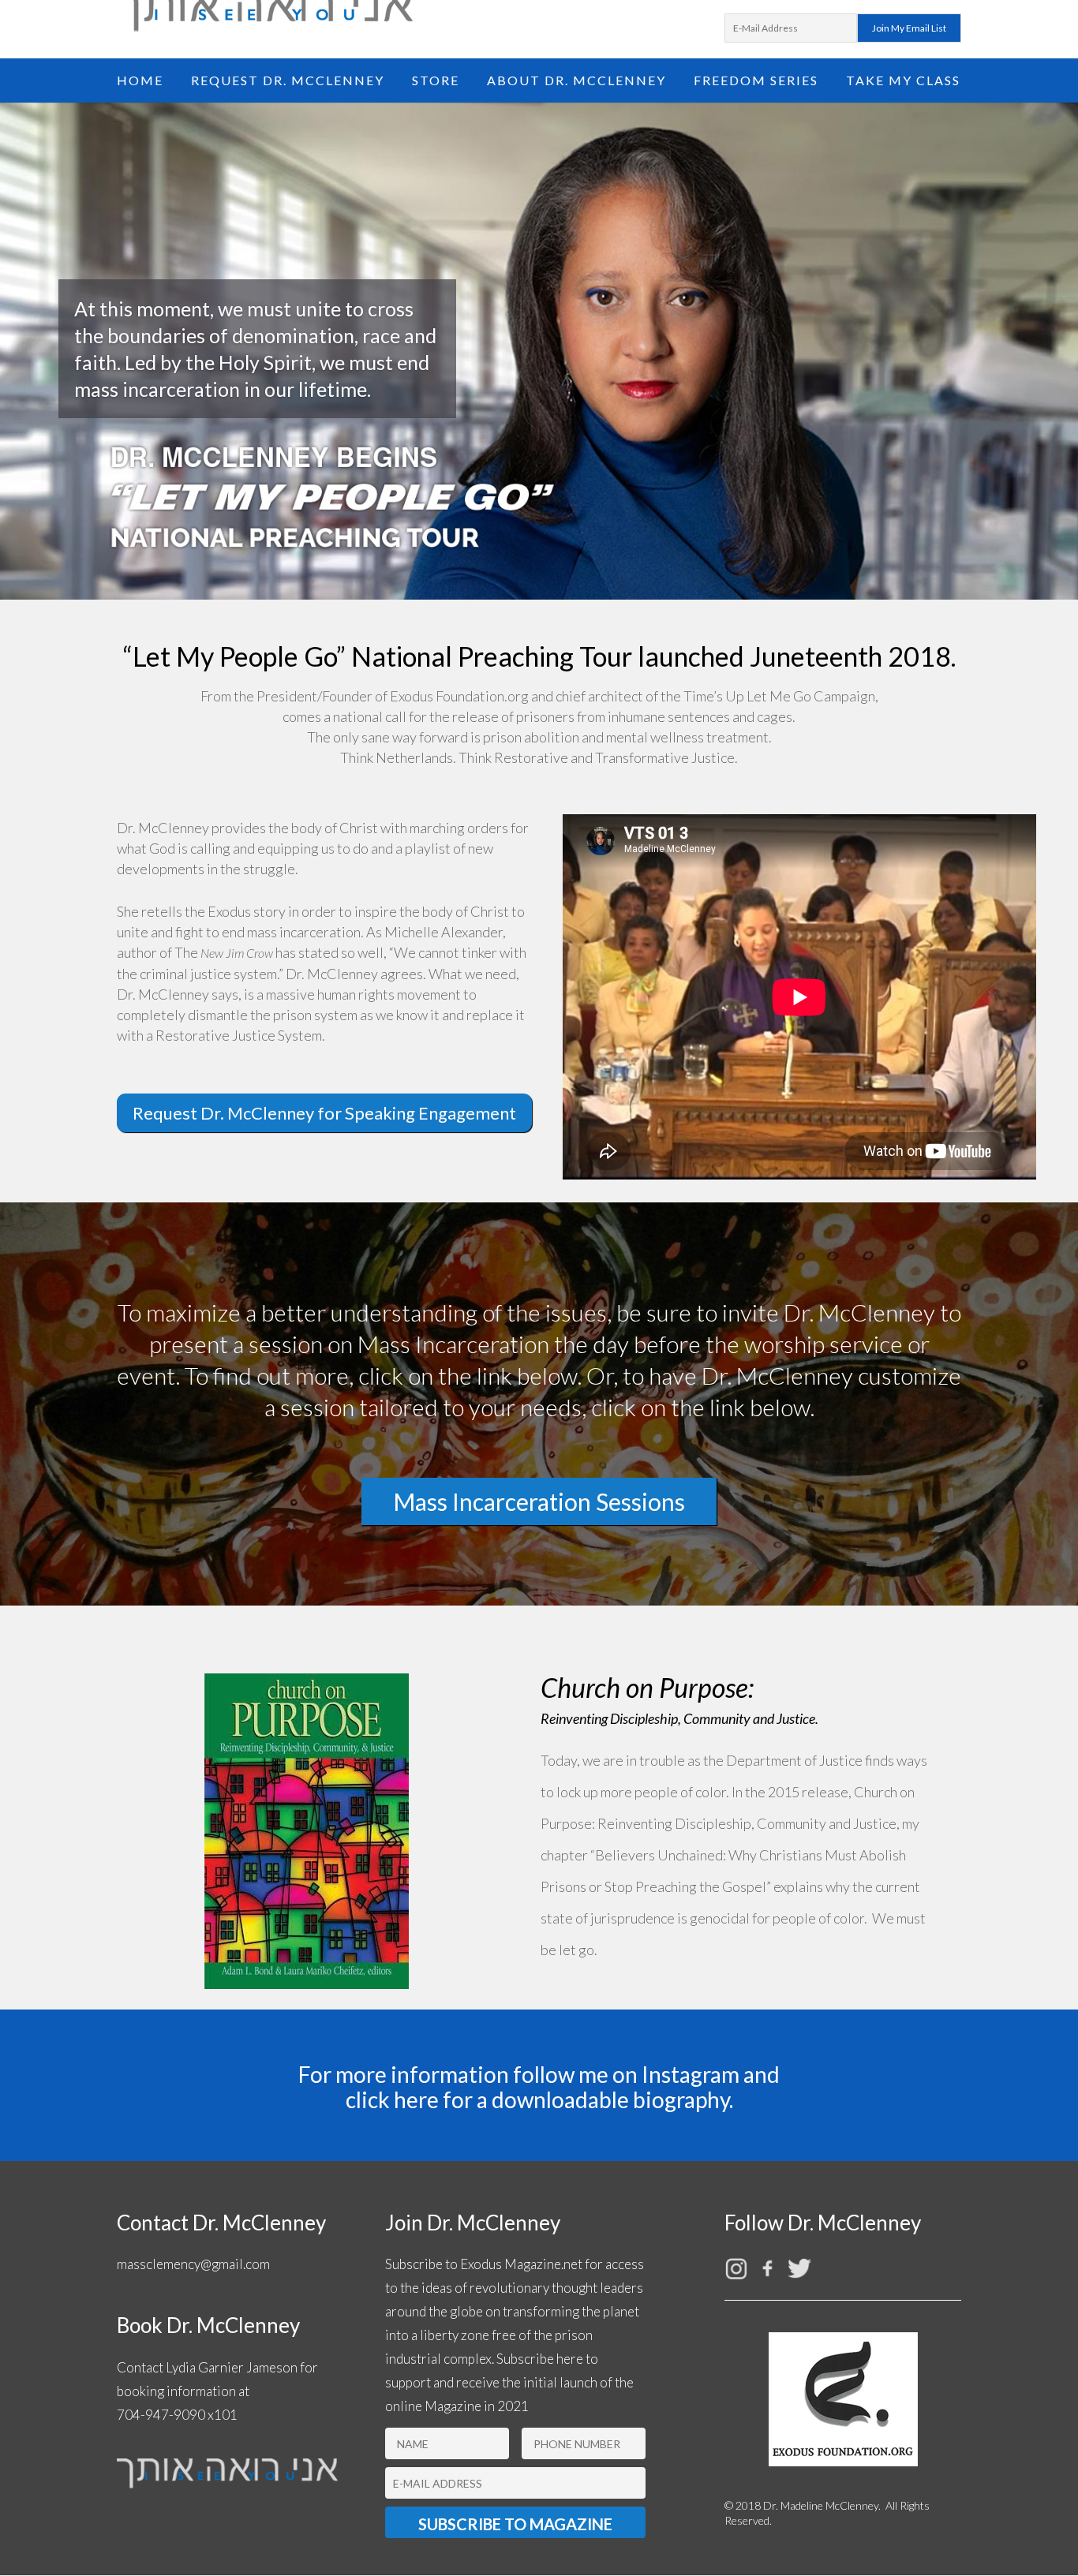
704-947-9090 (161, 2415)
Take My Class (903, 81)
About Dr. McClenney (576, 81)
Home (140, 81)
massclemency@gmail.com (193, 2264)
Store (436, 81)
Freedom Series (756, 81)
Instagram (691, 2074)
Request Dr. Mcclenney (288, 81)
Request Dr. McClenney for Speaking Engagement (324, 1113)
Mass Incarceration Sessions (539, 1501)
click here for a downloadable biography (537, 2099)
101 (226, 2415)
